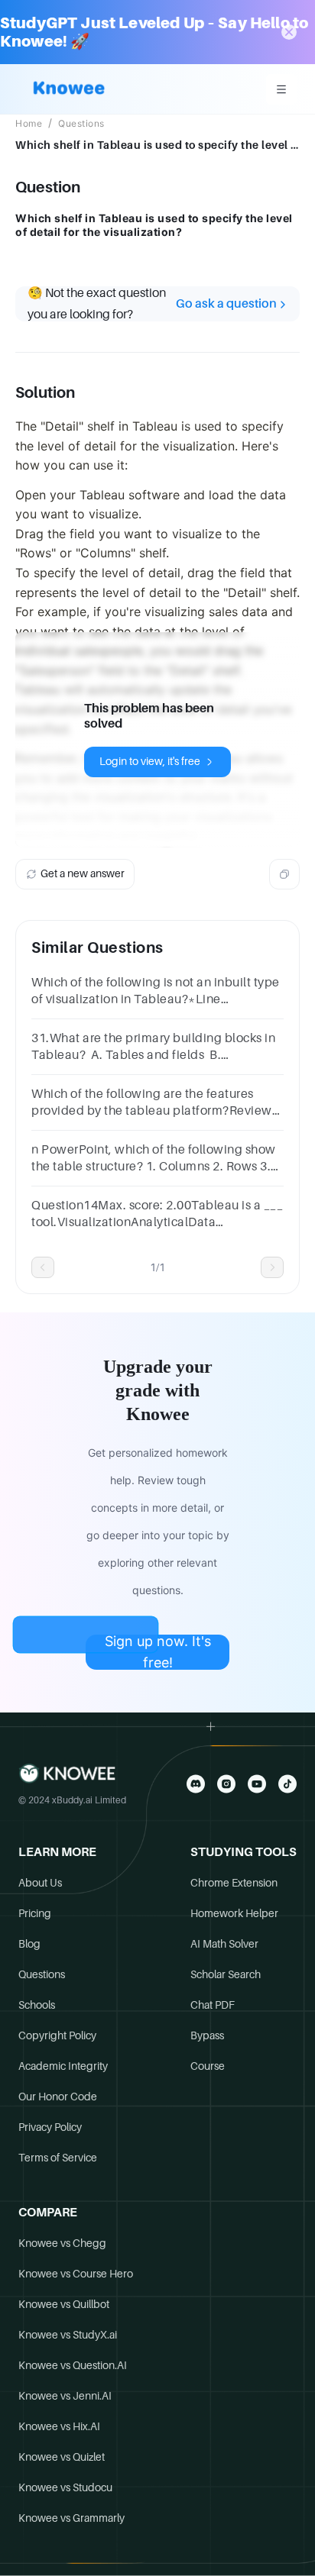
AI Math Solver (224, 1944)
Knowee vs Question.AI (73, 2365)
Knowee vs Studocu (65, 2487)
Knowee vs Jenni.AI (65, 2396)
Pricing (35, 1913)
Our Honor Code (58, 2097)
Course (208, 2066)
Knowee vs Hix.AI (59, 2426)
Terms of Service (58, 2158)
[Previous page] (43, 1267)
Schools (37, 2005)
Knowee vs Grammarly (71, 2518)
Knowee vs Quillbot (64, 2304)
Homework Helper (234, 1913)
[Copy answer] (284, 874)
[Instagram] (226, 1784)
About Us (40, 1883)
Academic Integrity (63, 2066)
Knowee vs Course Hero (76, 2274)
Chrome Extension (234, 1883)
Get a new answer (83, 873)
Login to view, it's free (150, 761)
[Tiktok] (287, 1784)
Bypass (207, 2035)
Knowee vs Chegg (62, 2243)
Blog (29, 1944)
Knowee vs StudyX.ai (68, 2335)
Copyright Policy (57, 2035)
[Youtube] (257, 1784)
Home (29, 124)
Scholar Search (226, 1974)
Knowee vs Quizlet (62, 2457)
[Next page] (272, 1267)
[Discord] (196, 1784)
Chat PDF (213, 2005)
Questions (81, 124)
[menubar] (281, 89)
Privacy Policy (50, 2127)
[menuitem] (281, 89)
